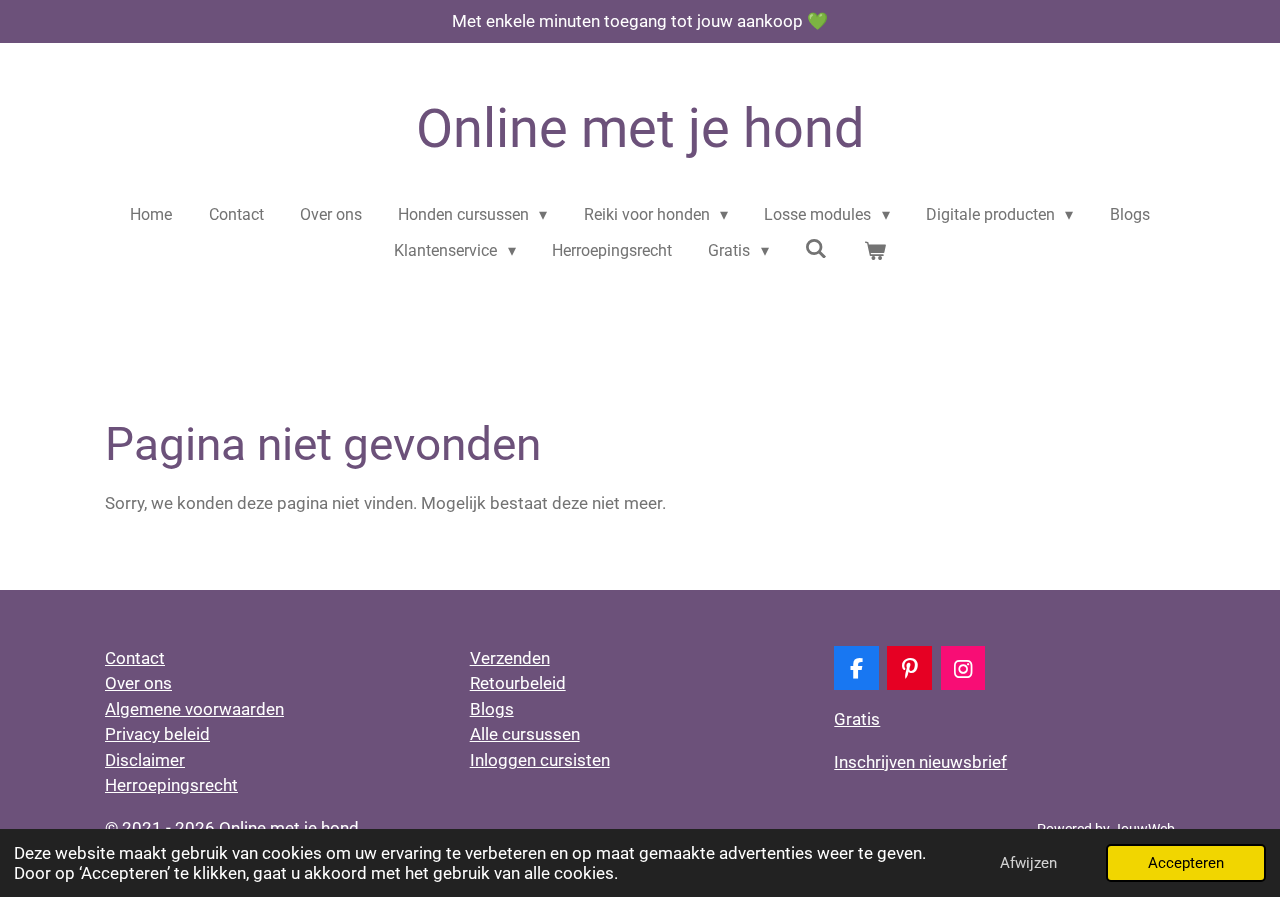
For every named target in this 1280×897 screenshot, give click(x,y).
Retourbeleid (518, 683)
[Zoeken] (816, 248)
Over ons (138, 683)
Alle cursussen (525, 734)
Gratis (857, 719)
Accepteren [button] (1186, 863)
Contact (135, 658)
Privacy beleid (157, 734)
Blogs (492, 709)
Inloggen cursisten (540, 760)
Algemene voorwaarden (194, 709)
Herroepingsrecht (171, 785)
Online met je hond (640, 128)
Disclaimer (145, 760)
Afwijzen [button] (1028, 863)
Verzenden (510, 658)
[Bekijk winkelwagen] (874, 251)
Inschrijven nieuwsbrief (920, 762)
